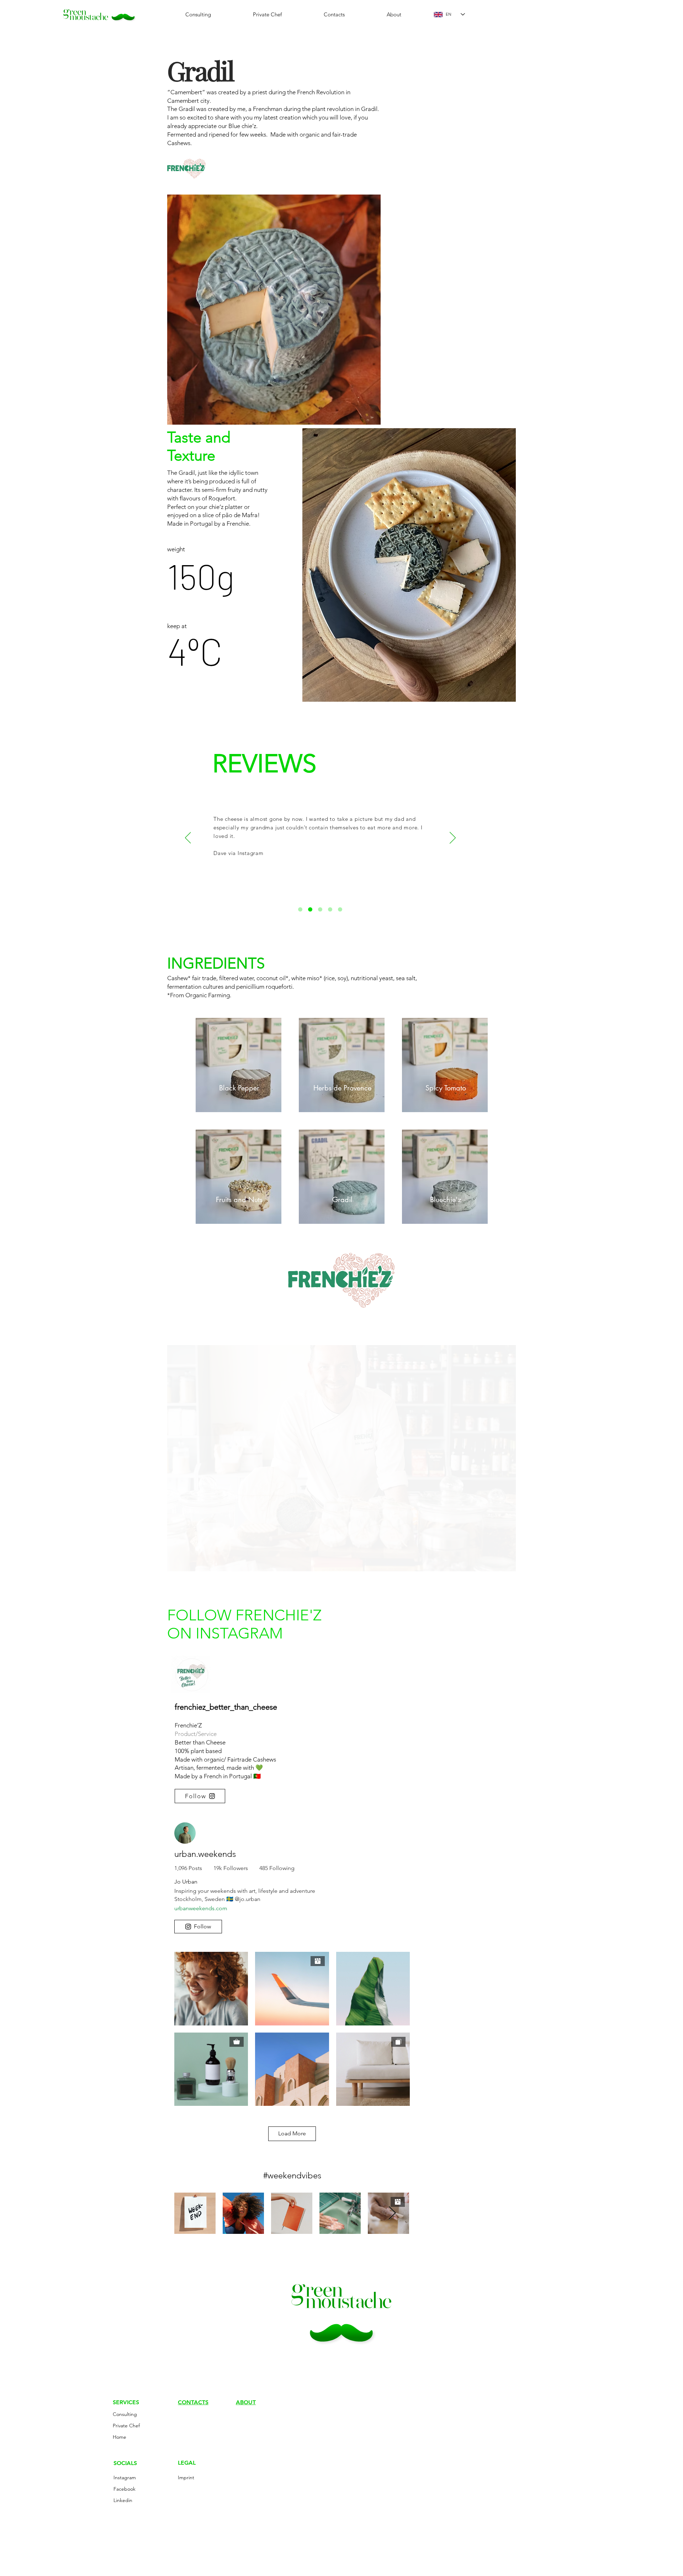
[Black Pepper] (239, 1065)
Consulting (125, 2414)
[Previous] (188, 838)
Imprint (186, 2477)
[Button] (239, 1177)
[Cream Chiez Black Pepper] (342, 1065)
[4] (330, 909)
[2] (310, 909)
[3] (320, 909)
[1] (300, 909)
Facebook (125, 2489)
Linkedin (123, 2500)
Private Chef (126, 2426)
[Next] (453, 838)
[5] (340, 909)
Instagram (125, 2477)
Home (120, 2437)
